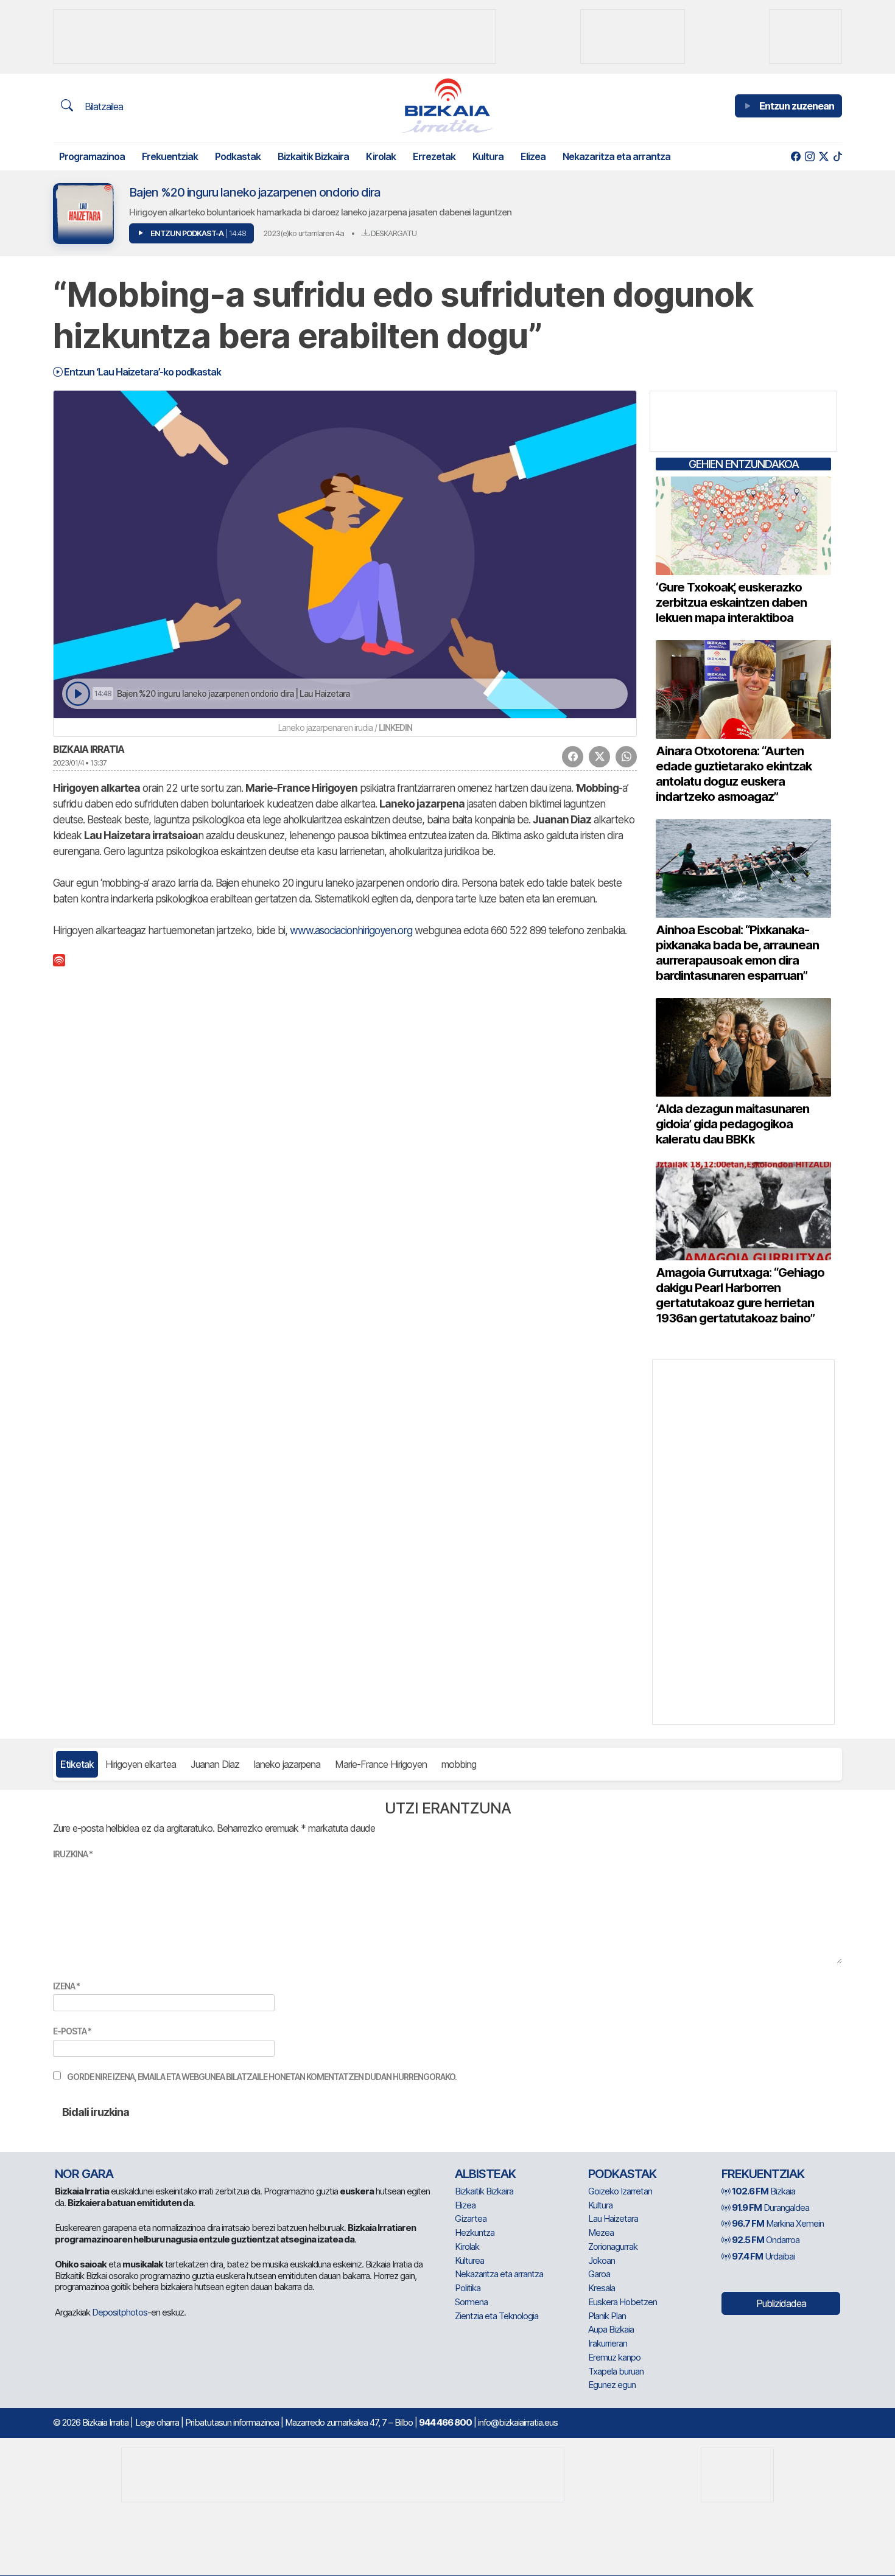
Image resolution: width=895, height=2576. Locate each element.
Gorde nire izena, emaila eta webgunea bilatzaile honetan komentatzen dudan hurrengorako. (262, 2077)
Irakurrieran (608, 2343)
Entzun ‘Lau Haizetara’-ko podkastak (142, 372)
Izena (66, 1986)
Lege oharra (157, 2422)
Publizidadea (781, 2303)
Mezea (601, 2232)
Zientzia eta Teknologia (497, 2316)
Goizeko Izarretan (620, 2191)
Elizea (533, 156)
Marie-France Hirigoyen (381, 1764)
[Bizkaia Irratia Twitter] (823, 157)
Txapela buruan (616, 2371)
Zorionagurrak (613, 2246)
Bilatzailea (103, 106)
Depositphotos (120, 2312)
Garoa (599, 2274)
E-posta (72, 2031)
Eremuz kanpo (614, 2357)
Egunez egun (612, 2385)
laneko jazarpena (287, 1764)
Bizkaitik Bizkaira (313, 156)
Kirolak (381, 156)
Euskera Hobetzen (623, 2302)
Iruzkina (73, 1854)
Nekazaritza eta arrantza (616, 156)
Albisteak (485, 2174)
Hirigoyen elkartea (141, 1764)
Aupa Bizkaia (611, 2329)
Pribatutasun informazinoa (232, 2422)
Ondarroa (766, 2240)
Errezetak (434, 156)
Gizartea (471, 2218)
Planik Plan (607, 2316)
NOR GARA (84, 2174)
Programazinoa (92, 156)
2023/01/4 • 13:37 (80, 763)
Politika (468, 2288)
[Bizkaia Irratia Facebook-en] (795, 157)
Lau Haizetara (613, 2218)
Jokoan (602, 2260)
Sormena (471, 2302)
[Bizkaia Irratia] (447, 106)
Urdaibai (763, 2256)
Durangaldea (770, 2208)
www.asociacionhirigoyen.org (351, 930)
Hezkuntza (475, 2232)
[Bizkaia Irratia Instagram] (809, 157)
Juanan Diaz (215, 1764)
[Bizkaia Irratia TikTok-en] (837, 157)
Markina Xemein (778, 2223)
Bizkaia (763, 2191)
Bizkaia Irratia (89, 749)
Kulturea (469, 2260)
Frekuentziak (170, 156)
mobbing (459, 1764)
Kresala (602, 2288)
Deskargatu (393, 233)
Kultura (488, 156)
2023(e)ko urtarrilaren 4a (304, 233)
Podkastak (238, 156)
